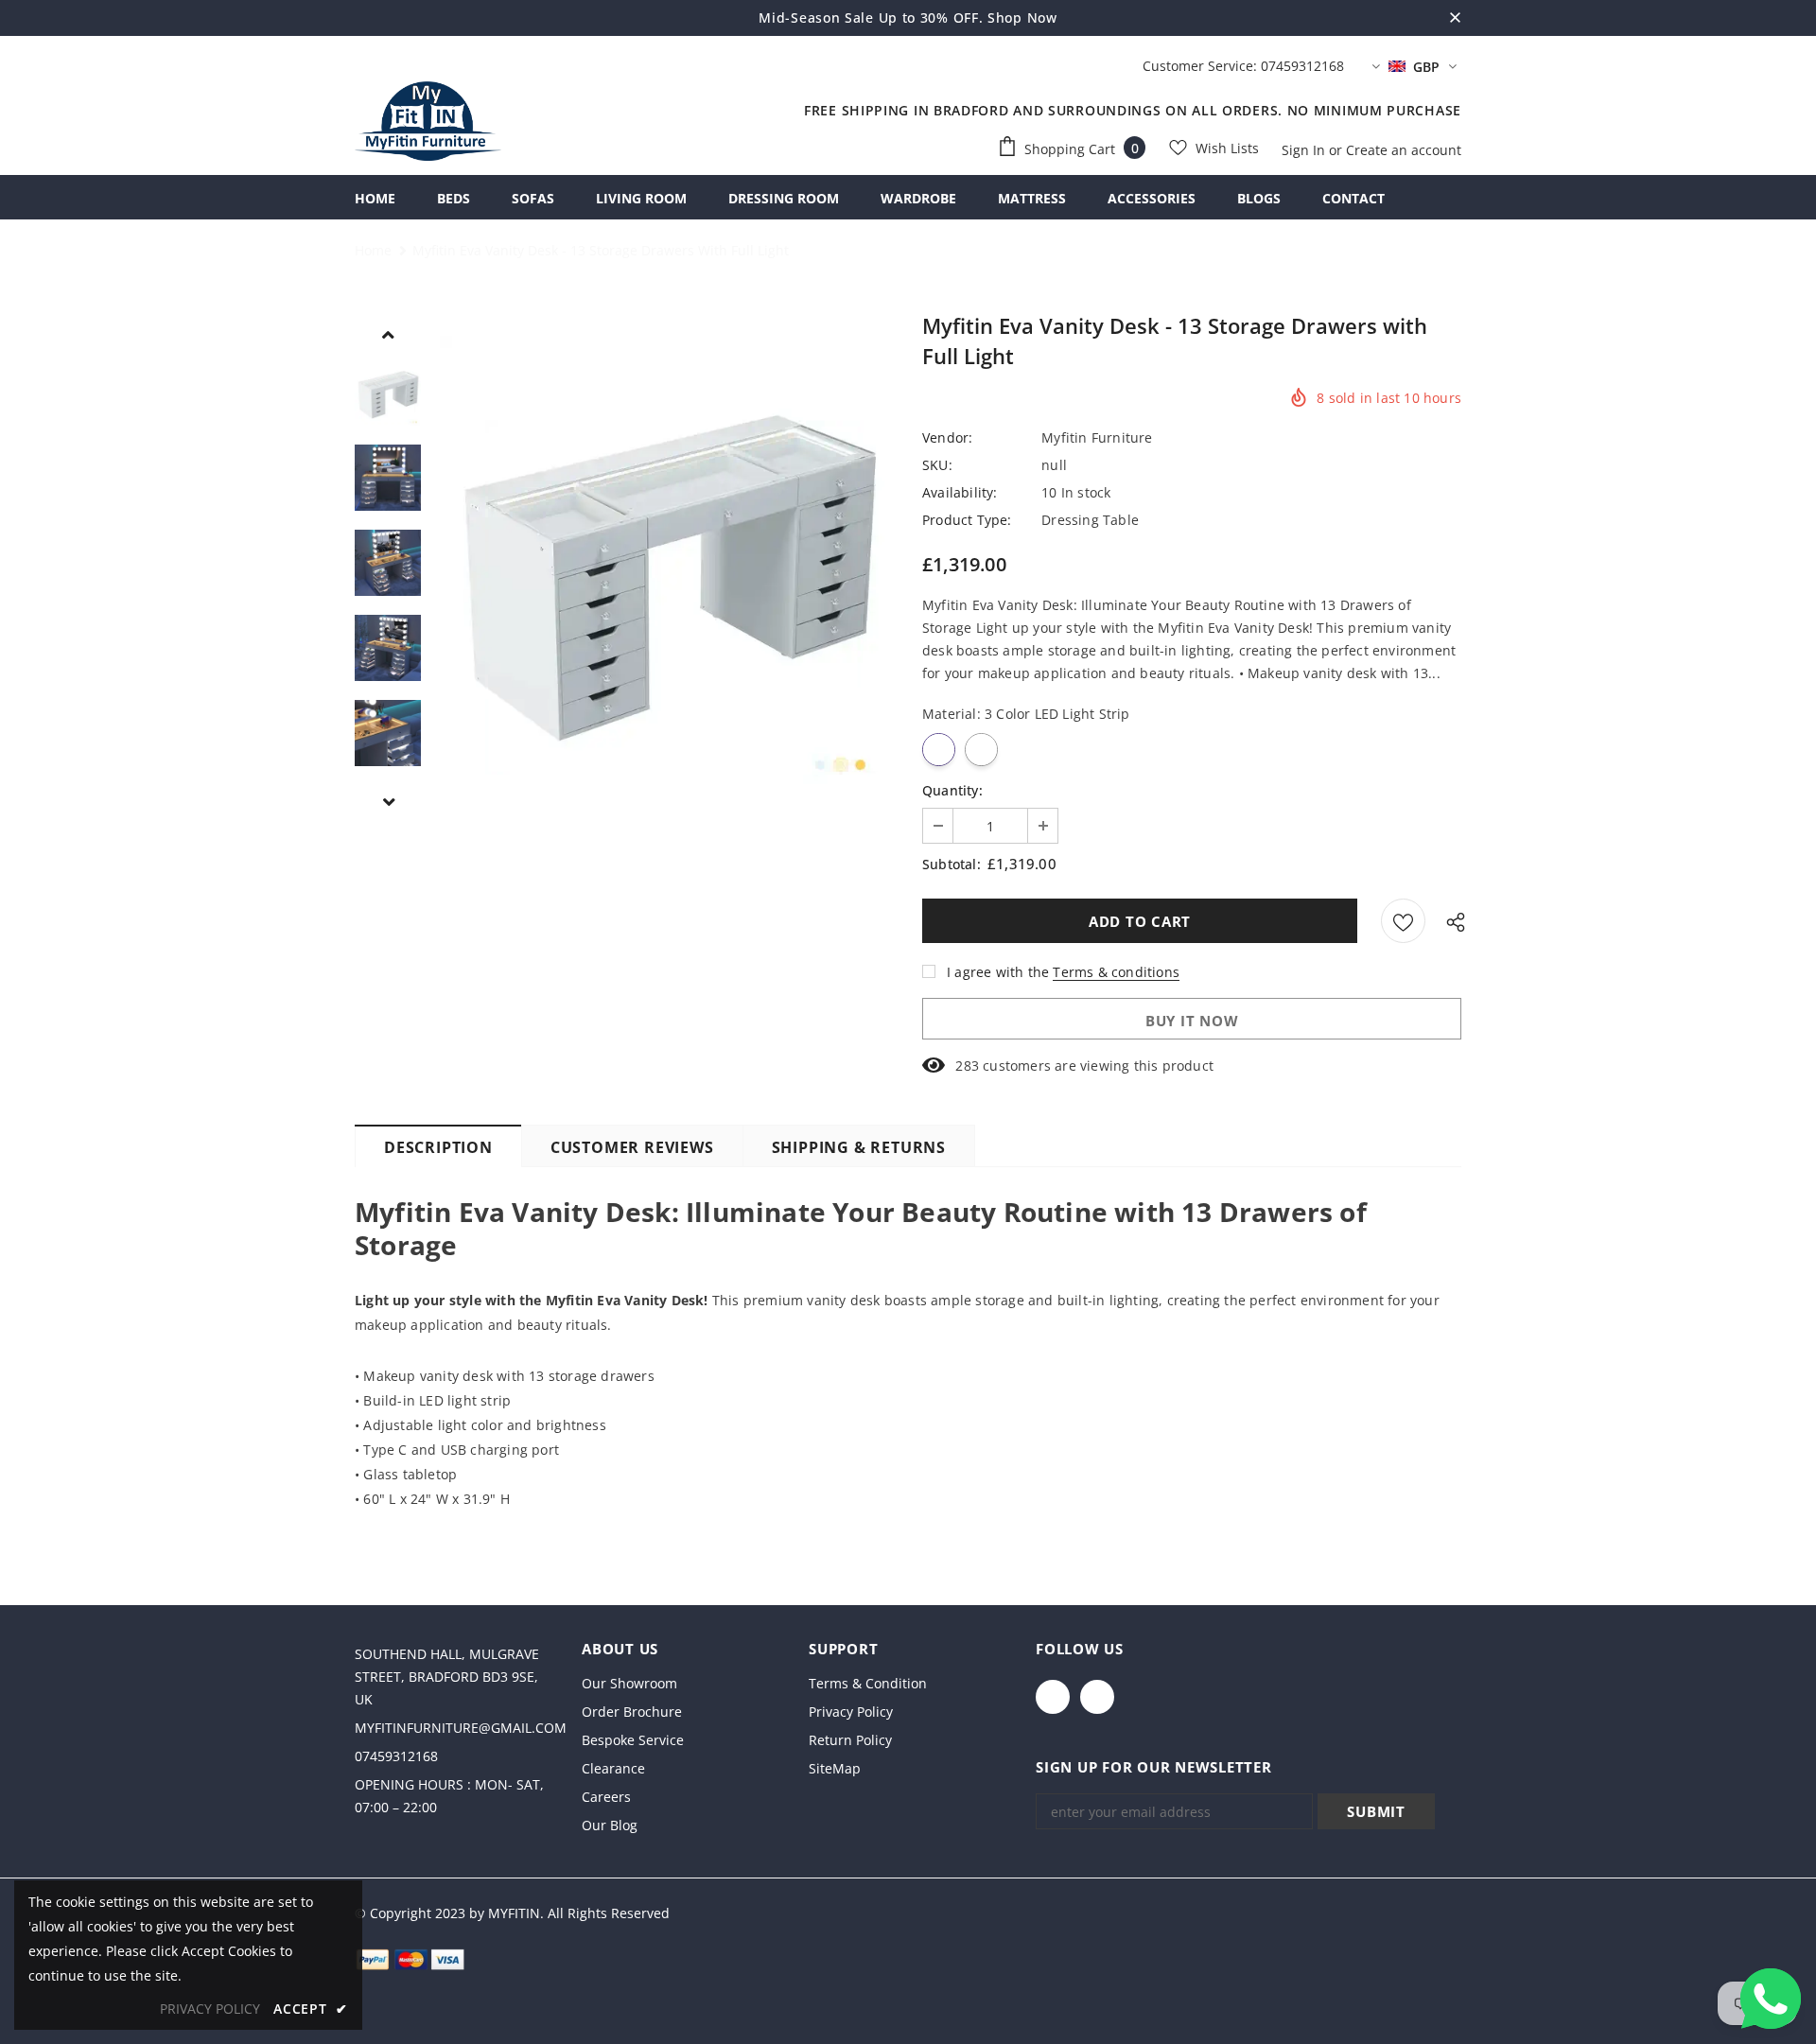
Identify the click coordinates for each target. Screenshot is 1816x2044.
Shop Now (1022, 17)
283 (967, 1066)
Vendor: (947, 437)
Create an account (1404, 150)
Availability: (960, 492)
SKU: (937, 465)
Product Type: (967, 520)
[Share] (1451, 921)
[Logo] (428, 121)
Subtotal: (952, 864)
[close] (1455, 18)
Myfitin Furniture (1097, 437)
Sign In (1305, 150)
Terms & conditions (1116, 972)
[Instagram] (1097, 1697)
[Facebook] (1053, 1697)
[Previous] (388, 334)
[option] (667, 563)
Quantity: (952, 790)
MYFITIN (514, 1913)
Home (373, 250)
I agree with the (998, 972)
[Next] (388, 801)
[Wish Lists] (1403, 921)
